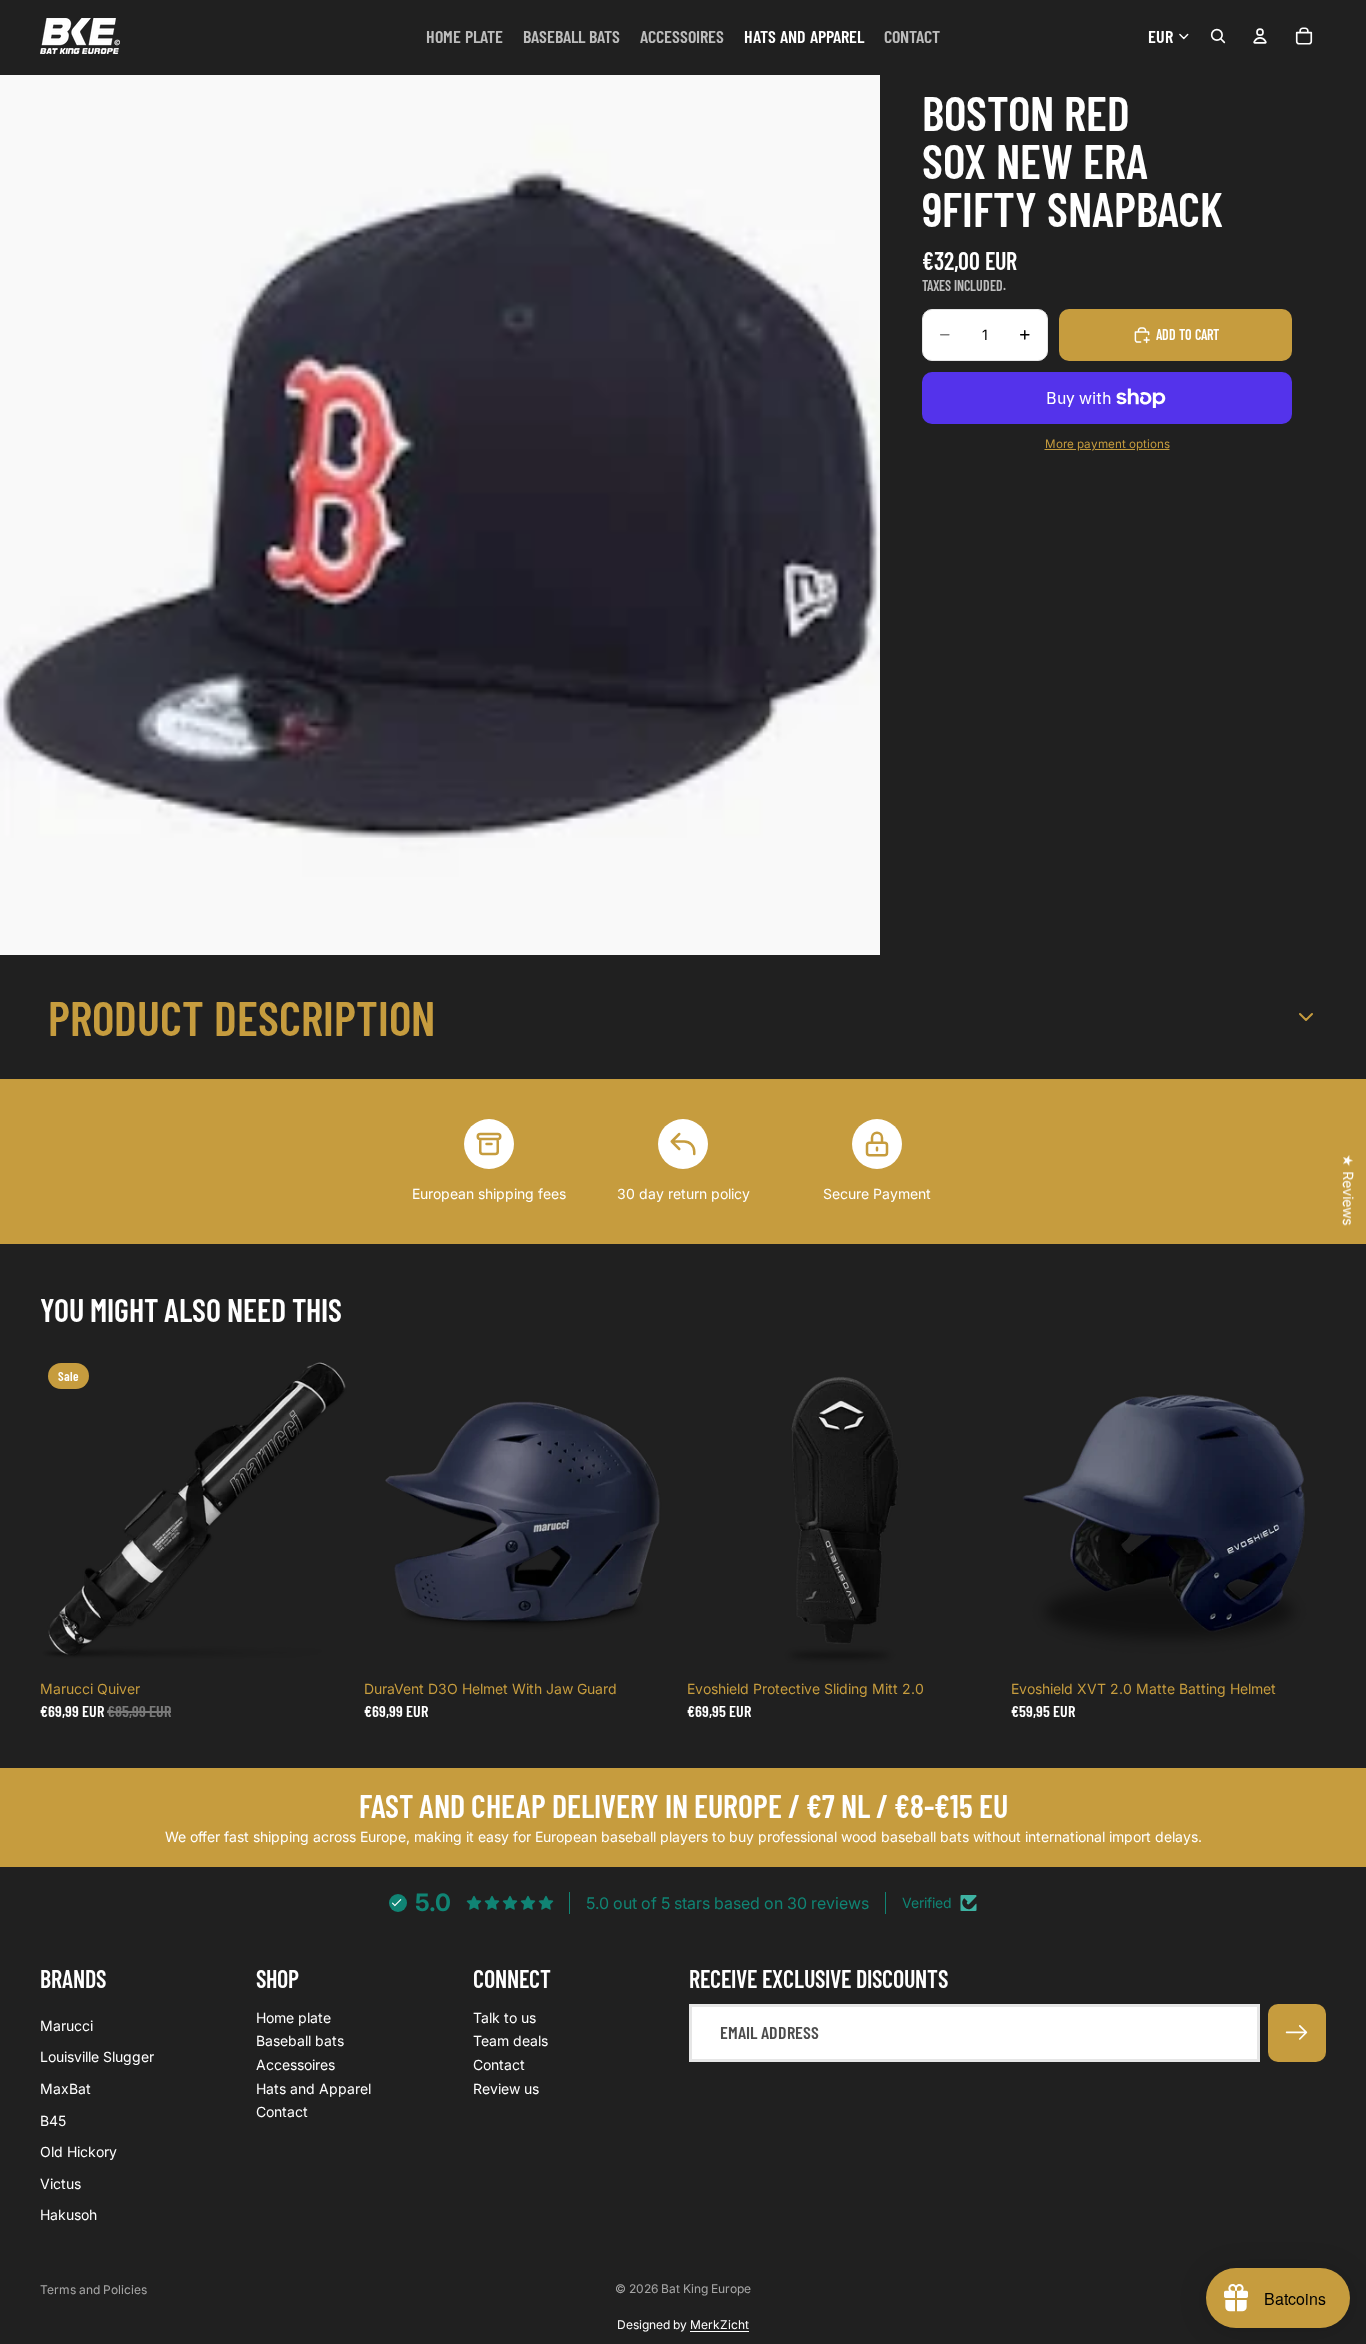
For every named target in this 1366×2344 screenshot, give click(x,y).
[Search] (1218, 36)
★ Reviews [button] (1348, 1189)
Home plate (293, 2017)
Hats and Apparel (313, 2087)
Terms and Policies (93, 2289)
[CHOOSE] (648, 1640)
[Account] (1260, 36)
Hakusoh (68, 2214)
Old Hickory (78, 2151)
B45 (53, 2119)
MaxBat (65, 2088)
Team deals (510, 2040)
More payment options (1107, 444)
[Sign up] (1297, 2033)
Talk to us (504, 2017)
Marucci (66, 2025)
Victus (60, 2182)
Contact (282, 2111)
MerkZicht (719, 2324)
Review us (506, 2087)
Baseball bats (300, 2040)
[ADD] (325, 1640)
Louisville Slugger (97, 2056)
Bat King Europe (706, 2288)
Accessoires (295, 2064)
